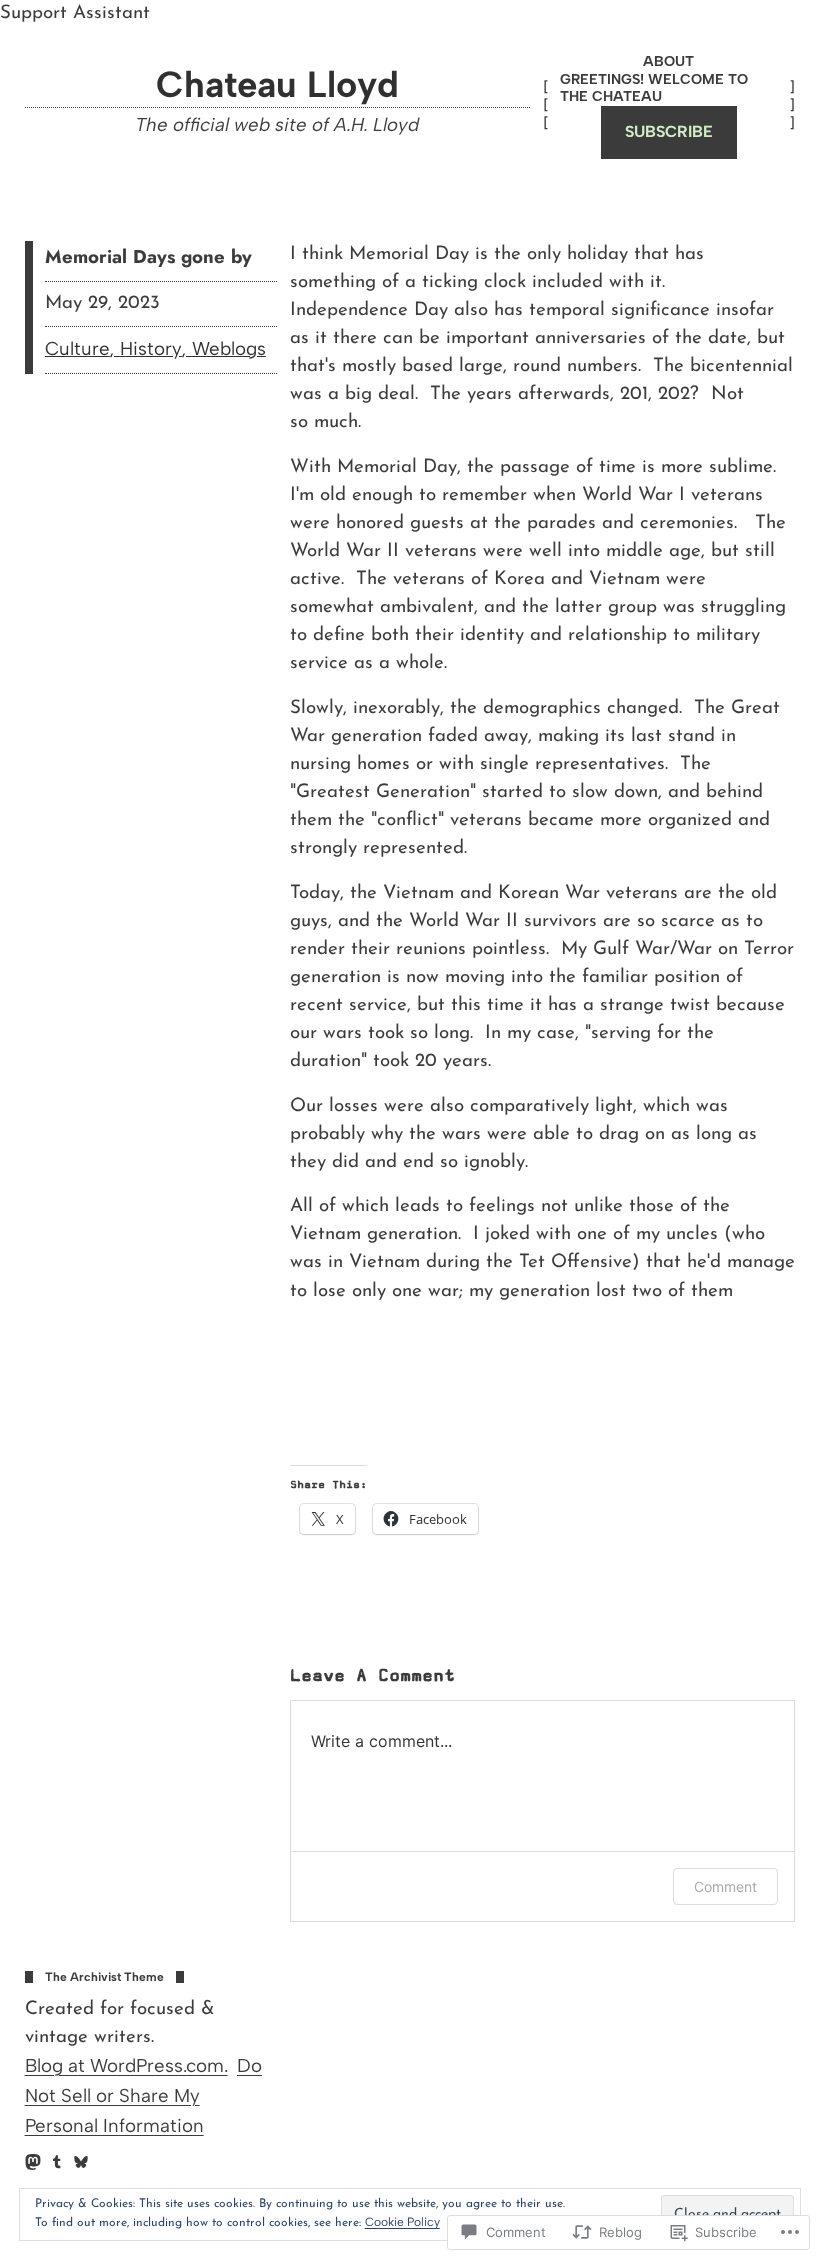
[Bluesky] (81, 2162)
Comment (725, 1886)
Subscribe (669, 131)
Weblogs (229, 348)
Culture (77, 348)
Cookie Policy (402, 2222)
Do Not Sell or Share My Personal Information (143, 2095)
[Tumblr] (57, 2162)
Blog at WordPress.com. (126, 2065)
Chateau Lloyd (277, 84)
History (151, 348)
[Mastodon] (33, 2162)
